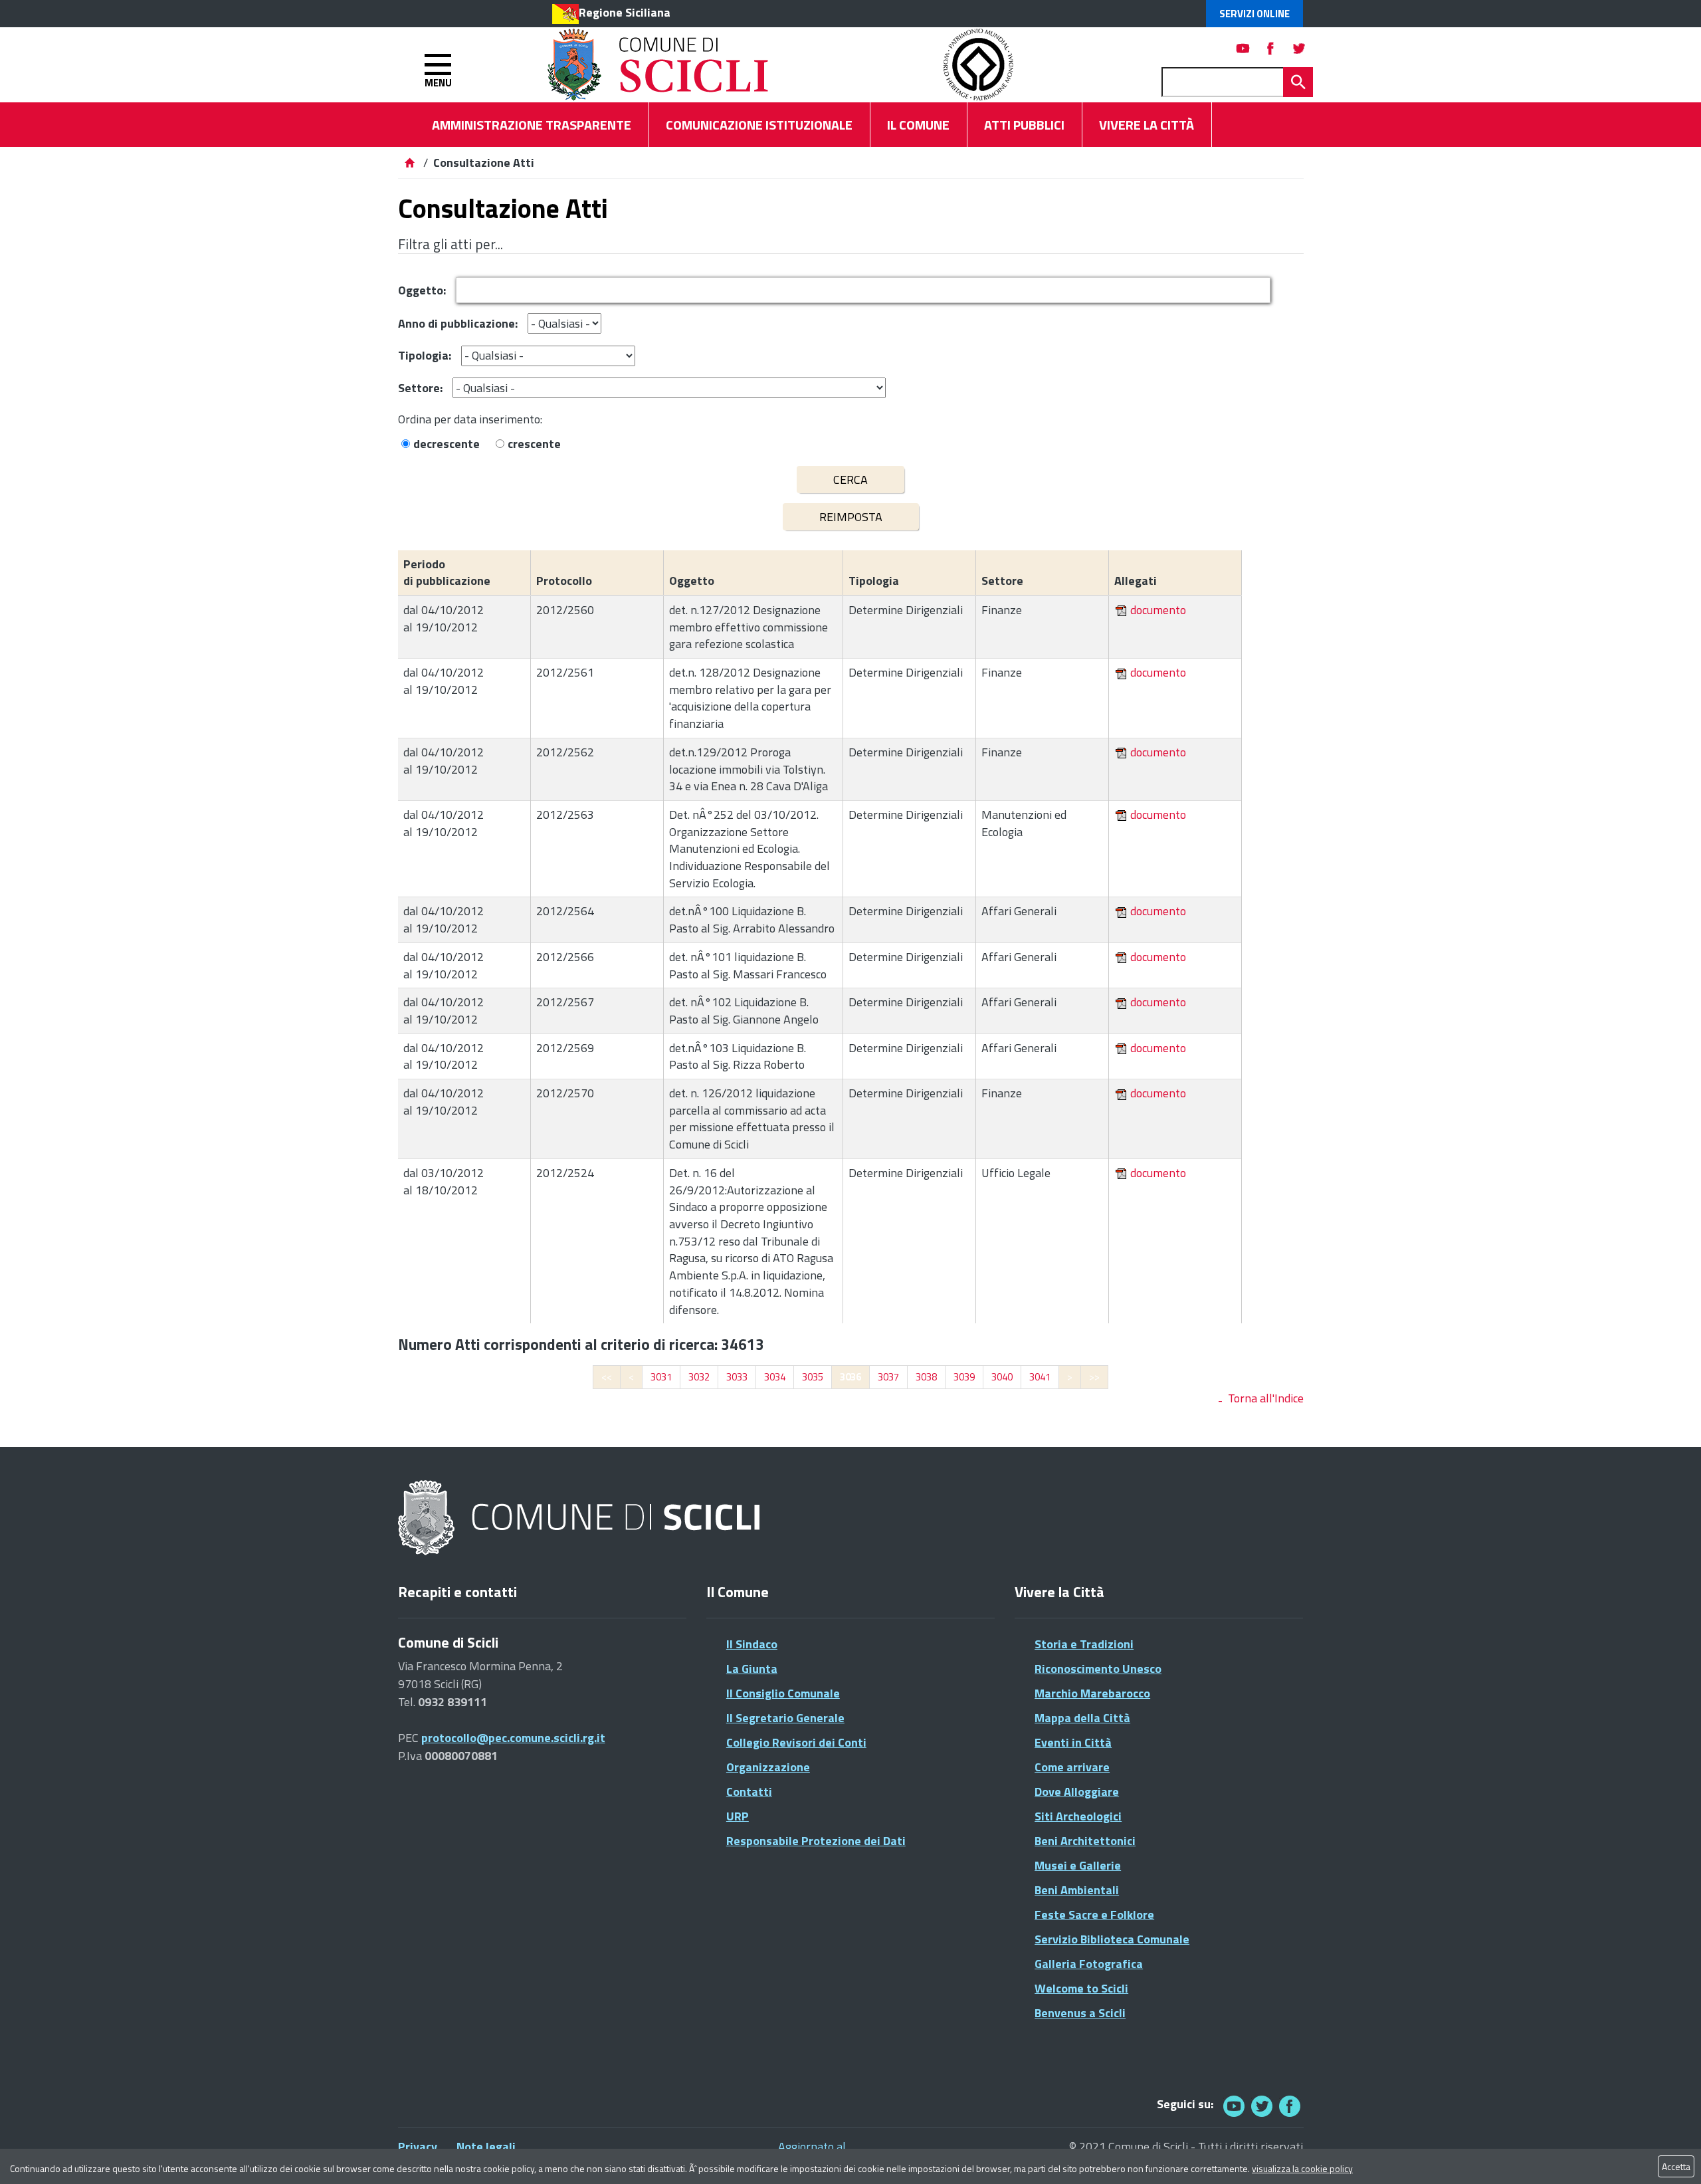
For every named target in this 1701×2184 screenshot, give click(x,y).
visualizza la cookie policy (1302, 2168)
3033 (737, 1377)
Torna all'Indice (1266, 1398)
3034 (775, 1377)
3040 (1002, 1377)
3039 (964, 1377)
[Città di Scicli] (581, 1518)
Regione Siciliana (625, 12)
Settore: (420, 388)
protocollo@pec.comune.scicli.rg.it (513, 1738)
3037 (888, 1377)
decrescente (447, 444)
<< (607, 1377)
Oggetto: (422, 290)
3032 (699, 1377)
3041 (1040, 1377)
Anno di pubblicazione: (458, 323)
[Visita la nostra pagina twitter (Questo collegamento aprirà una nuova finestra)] (1299, 48)
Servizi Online (1254, 14)
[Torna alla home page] (409, 163)
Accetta (1676, 2166)
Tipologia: (425, 355)
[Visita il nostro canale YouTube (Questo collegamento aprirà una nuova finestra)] (1262, 2106)
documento (1158, 610)
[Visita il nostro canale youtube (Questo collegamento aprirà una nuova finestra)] (1243, 48)
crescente (534, 444)
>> (1094, 1377)
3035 (813, 1377)
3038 (926, 1377)
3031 (661, 1377)
